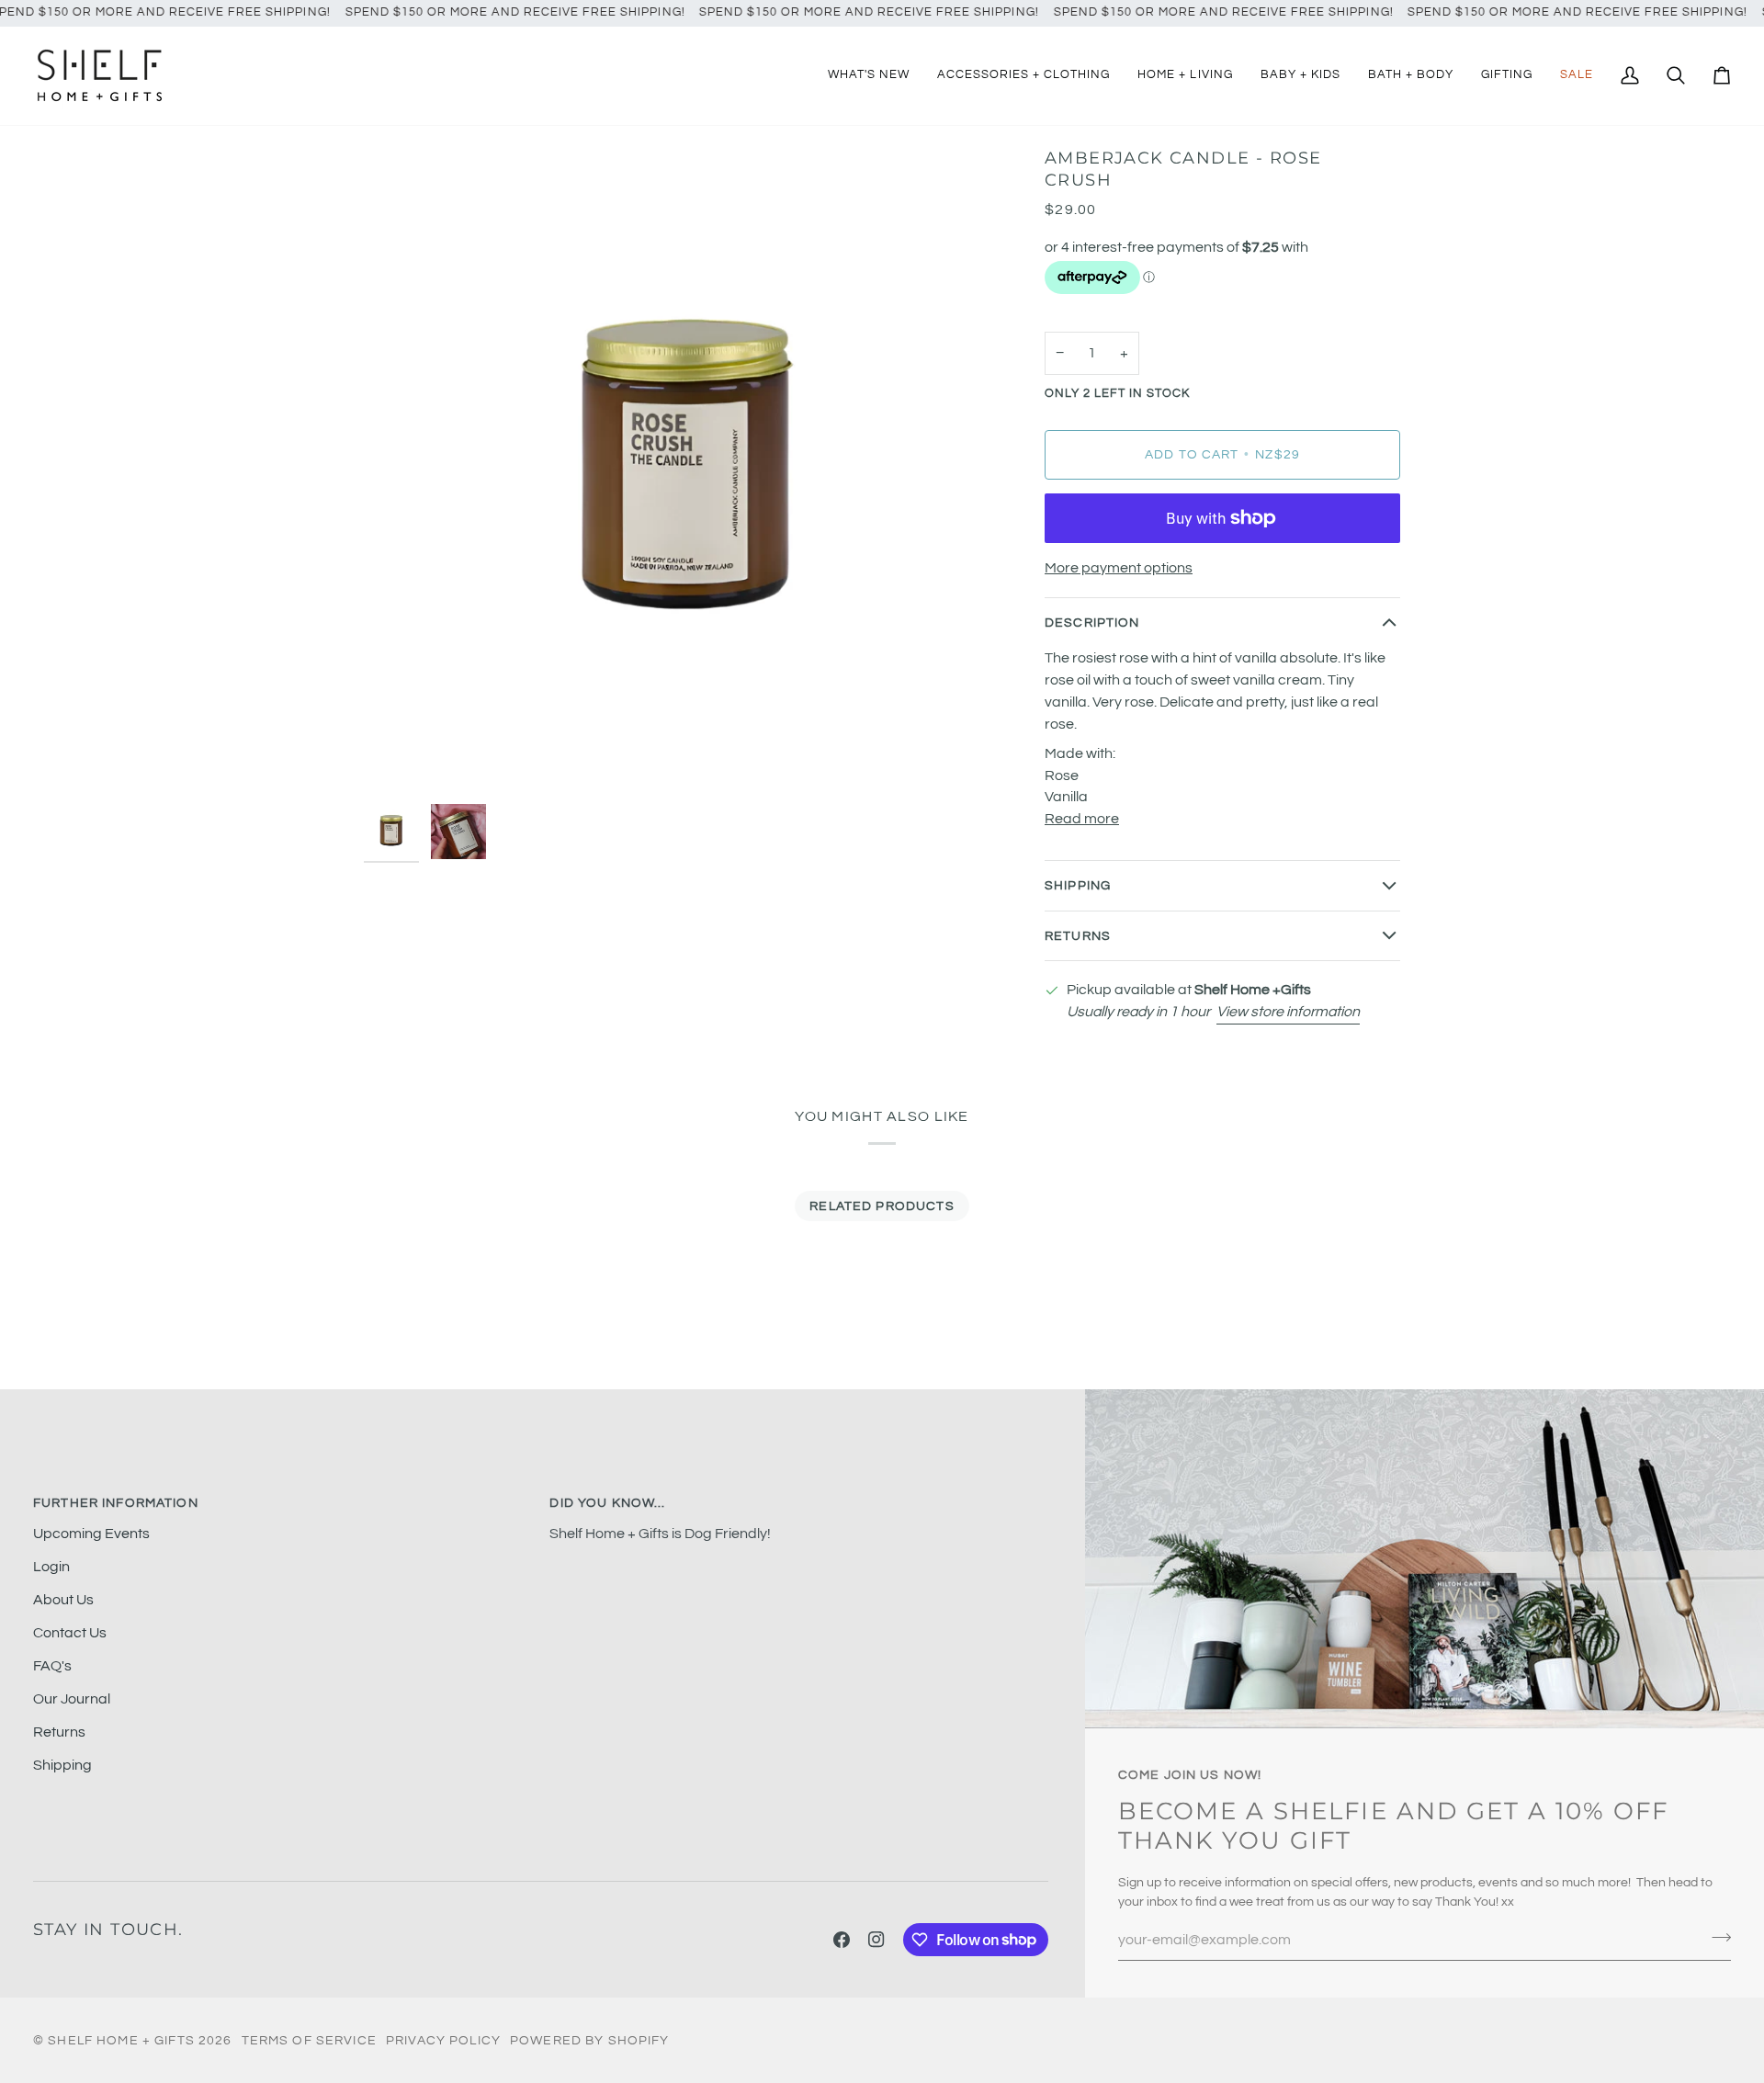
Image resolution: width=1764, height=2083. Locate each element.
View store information (1288, 1012)
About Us (63, 1600)
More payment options (1119, 568)
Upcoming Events (91, 1534)
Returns (1078, 936)
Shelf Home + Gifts (121, 2040)
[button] (1023, 76)
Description (1092, 623)
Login (51, 1567)
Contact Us (70, 1633)
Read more (1082, 819)
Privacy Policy (443, 2040)
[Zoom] (688, 471)
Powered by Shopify (590, 2040)
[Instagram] (876, 1940)
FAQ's (52, 1666)
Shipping (1078, 885)
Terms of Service (309, 2040)
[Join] (1716, 1938)
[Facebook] (842, 1940)
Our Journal (72, 1699)
